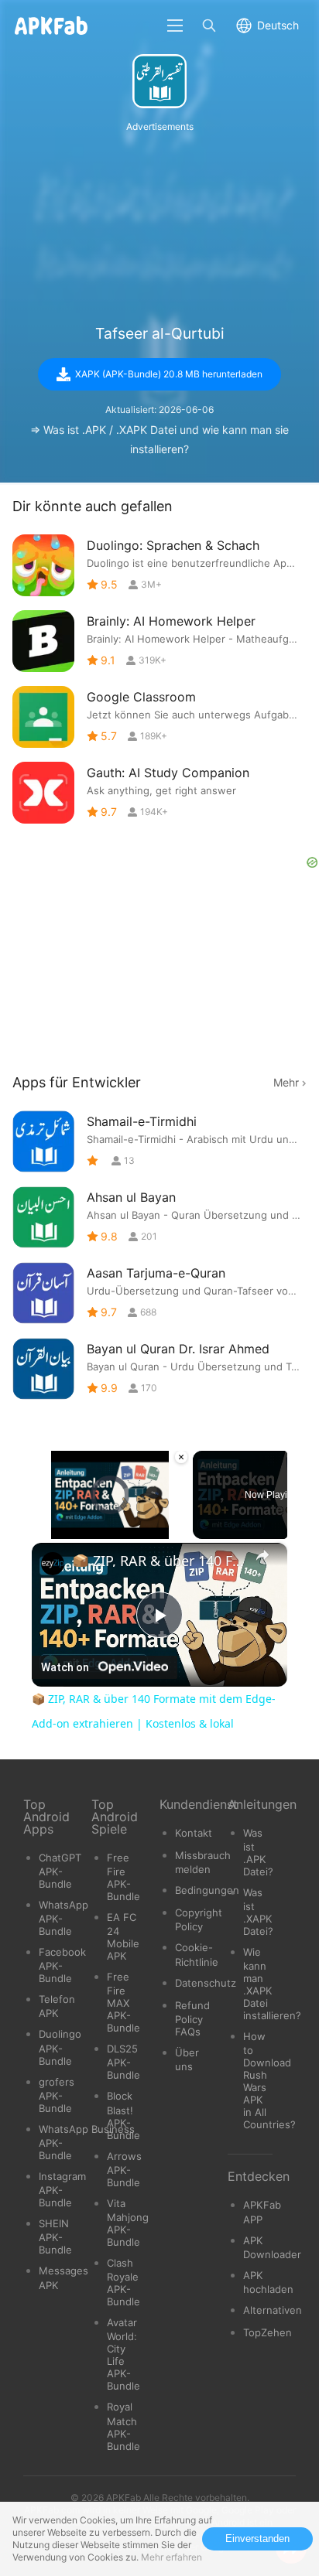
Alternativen (273, 2310)
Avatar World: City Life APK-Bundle (123, 2354)
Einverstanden (257, 2538)
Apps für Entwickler (77, 1082)
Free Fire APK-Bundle (123, 1877)
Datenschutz (206, 1983)
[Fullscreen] (180, 1530)
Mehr (286, 1082)
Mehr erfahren (172, 2557)
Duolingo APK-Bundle (60, 2047)
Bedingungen (207, 1890)
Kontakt (194, 1833)
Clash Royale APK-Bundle (123, 2282)
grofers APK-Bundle (57, 2095)
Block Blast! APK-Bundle (123, 2115)
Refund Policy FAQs (192, 2018)
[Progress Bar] (110, 1520)
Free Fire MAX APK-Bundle (123, 2002)
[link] (53, 1564)
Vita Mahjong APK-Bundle (128, 2223)
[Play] (41, 1530)
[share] (262, 1554)
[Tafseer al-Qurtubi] (159, 81)
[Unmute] (60, 1530)
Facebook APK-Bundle (62, 1965)
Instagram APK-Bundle (62, 2189)
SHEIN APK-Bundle (55, 2237)
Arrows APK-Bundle (124, 2169)
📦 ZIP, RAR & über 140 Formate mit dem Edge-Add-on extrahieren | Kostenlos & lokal (159, 1561)
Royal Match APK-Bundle (123, 2426)
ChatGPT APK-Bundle (60, 1871)
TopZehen (268, 2332)
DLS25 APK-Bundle (123, 2062)
